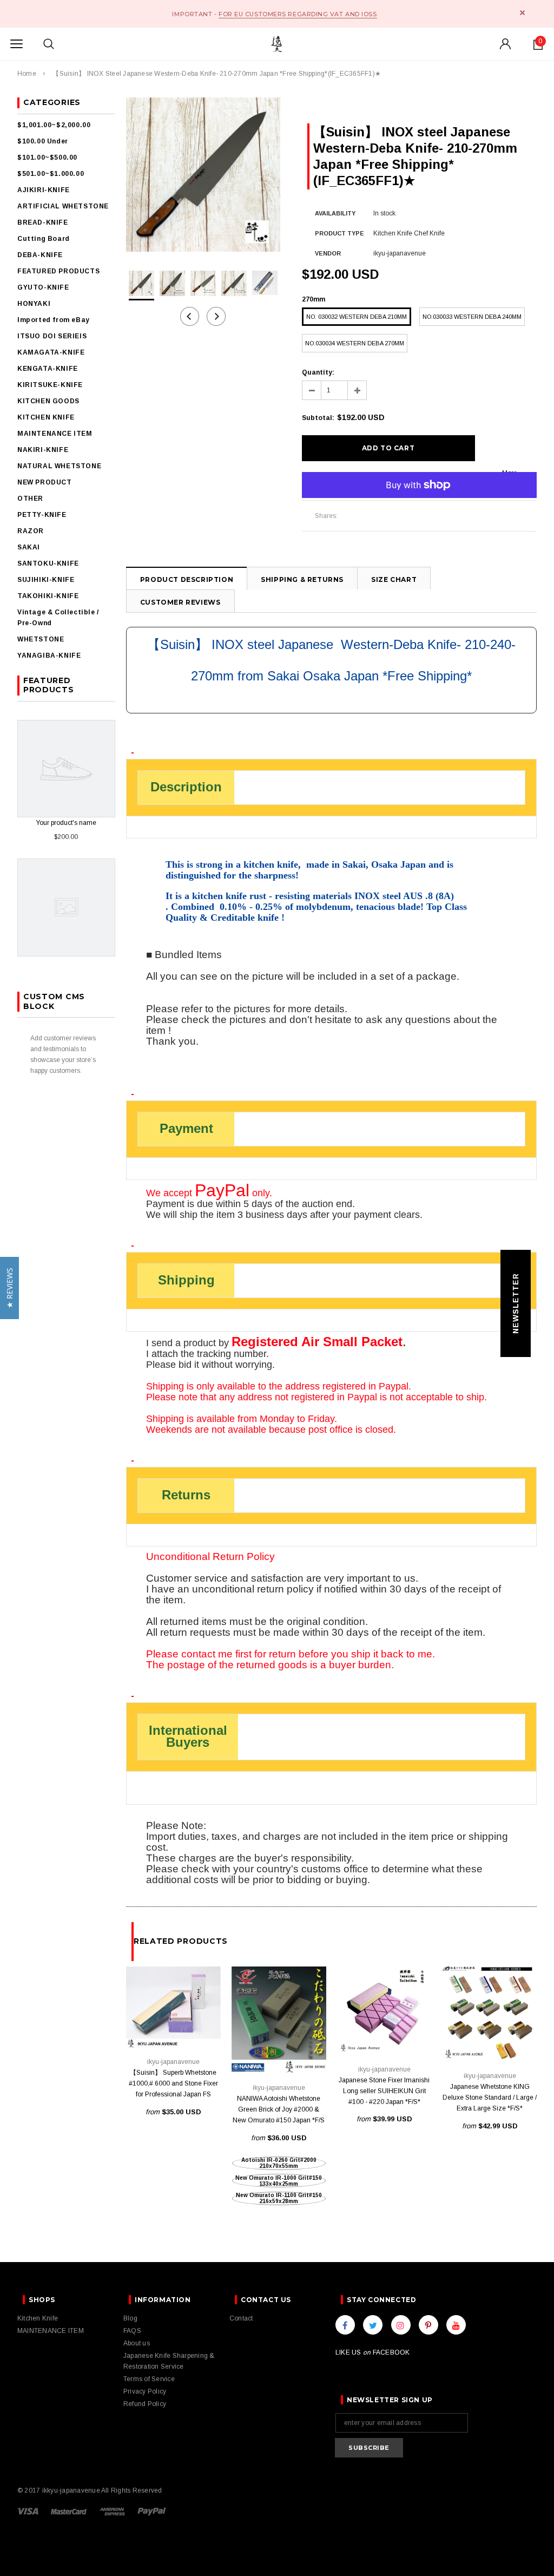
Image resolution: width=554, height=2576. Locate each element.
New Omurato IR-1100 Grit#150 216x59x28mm (279, 2198)
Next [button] (216, 316)
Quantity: (318, 372)
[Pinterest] (428, 2325)
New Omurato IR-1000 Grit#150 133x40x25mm (279, 2181)
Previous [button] (190, 316)
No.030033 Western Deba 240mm (472, 317)
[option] (203, 175)
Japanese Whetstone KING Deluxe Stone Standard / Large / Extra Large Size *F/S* (490, 2097)
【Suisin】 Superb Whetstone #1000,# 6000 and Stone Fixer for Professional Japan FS (173, 2083)
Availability (335, 213)
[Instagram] (401, 2325)
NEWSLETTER (516, 1303)
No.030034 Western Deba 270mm (355, 343)
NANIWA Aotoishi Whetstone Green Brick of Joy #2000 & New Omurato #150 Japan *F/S (279, 2109)
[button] (9, 1288)
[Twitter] (373, 2325)
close (522, 13)
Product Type (339, 233)
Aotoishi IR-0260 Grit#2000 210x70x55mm (279, 2163)
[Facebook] (345, 2325)
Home (27, 74)
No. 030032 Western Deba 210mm (357, 317)
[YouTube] (456, 2325)
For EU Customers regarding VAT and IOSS (298, 14)
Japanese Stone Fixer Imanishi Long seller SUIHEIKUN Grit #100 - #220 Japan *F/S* (384, 2091)
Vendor (328, 253)
